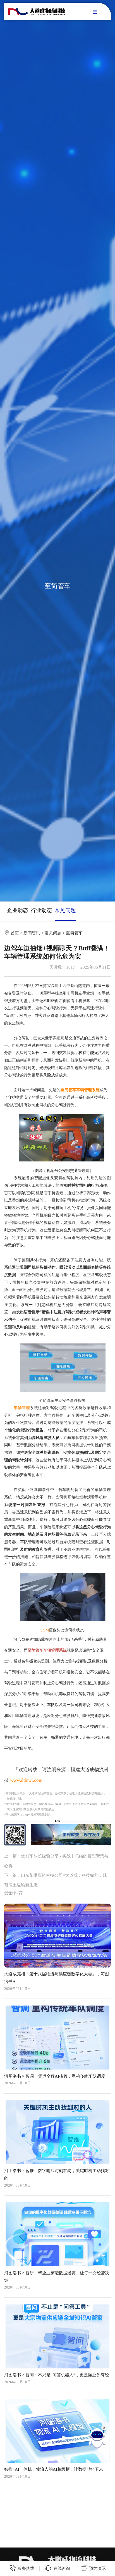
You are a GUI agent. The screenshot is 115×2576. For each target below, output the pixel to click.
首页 (15, 933)
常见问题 (65, 910)
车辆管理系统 (88, 1090)
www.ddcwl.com (26, 1780)
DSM (45, 1630)
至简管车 (74, 933)
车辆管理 (22, 1408)
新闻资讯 (32, 933)
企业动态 (18, 910)
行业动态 (41, 910)
